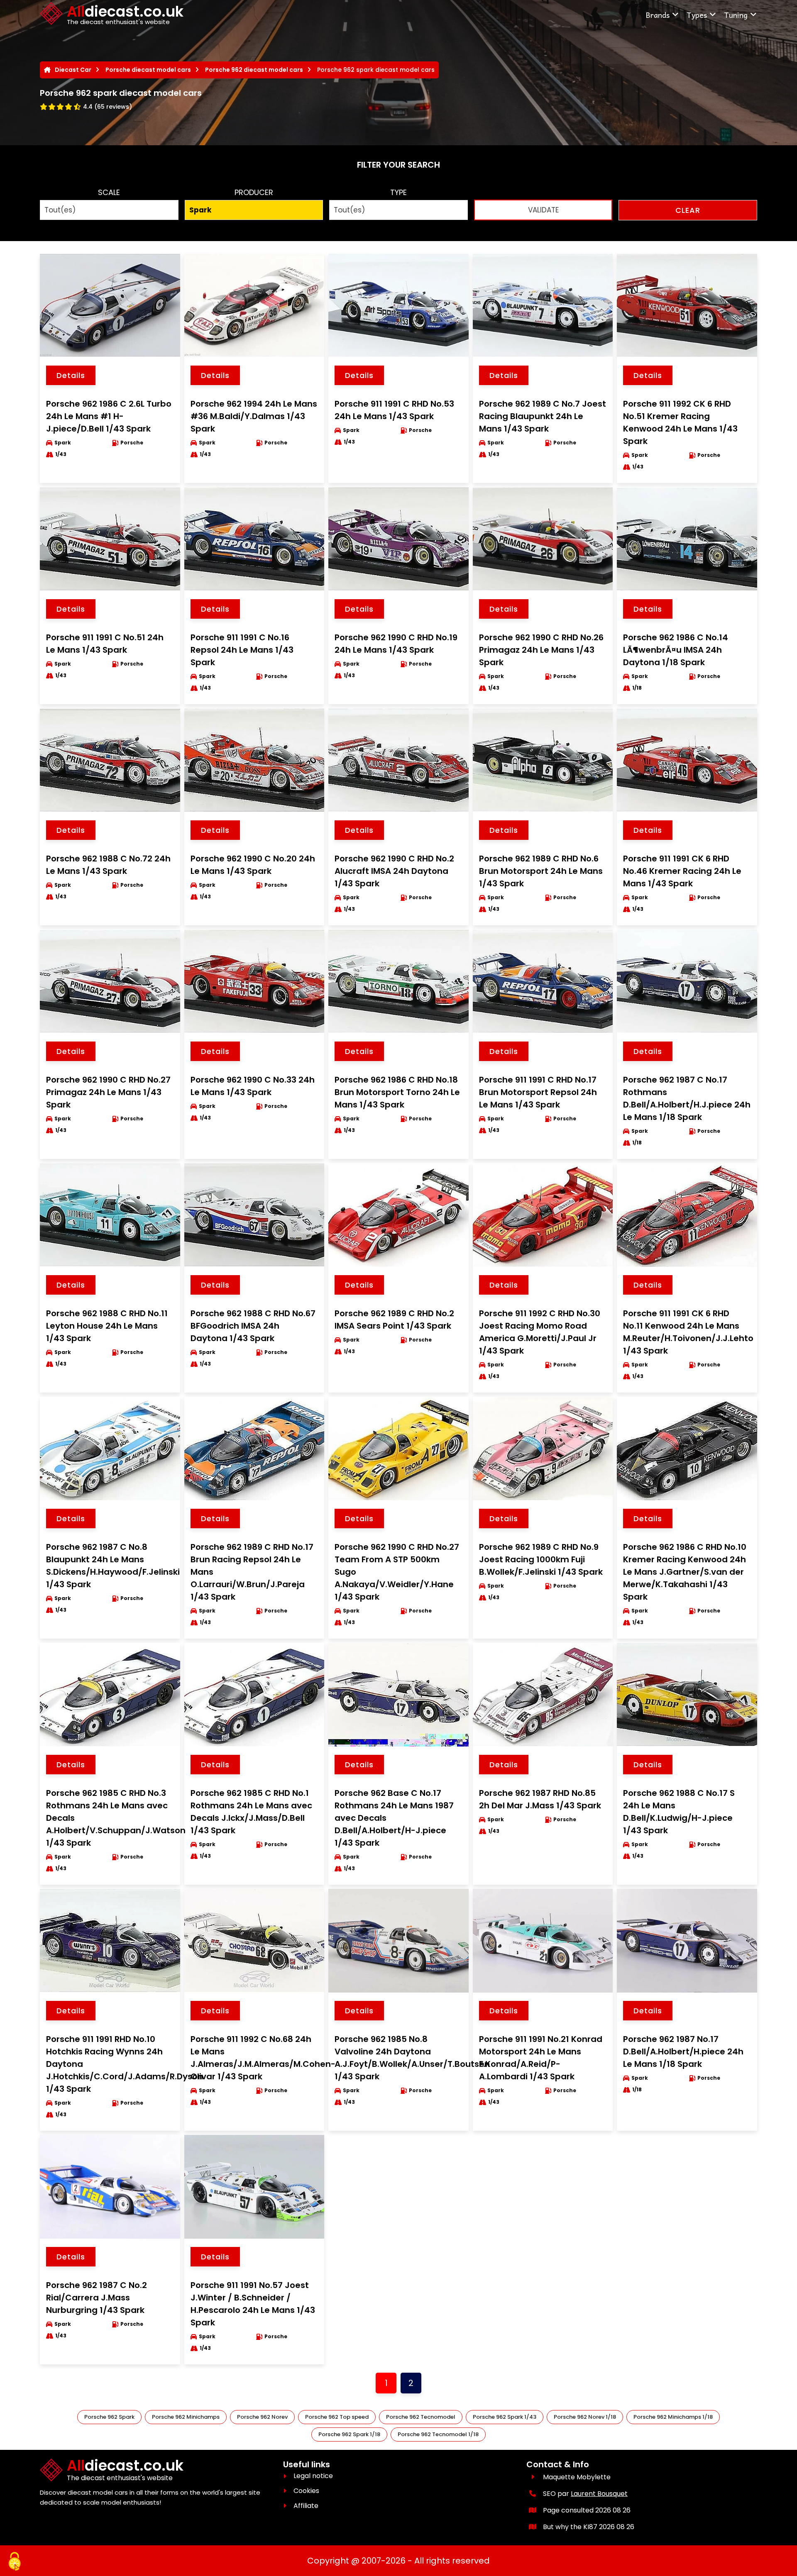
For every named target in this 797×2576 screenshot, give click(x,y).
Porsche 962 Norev (262, 2417)
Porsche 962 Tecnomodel (421, 2417)
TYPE (398, 192)
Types (697, 15)
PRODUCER (254, 192)
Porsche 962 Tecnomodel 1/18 (438, 2434)
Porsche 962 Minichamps (186, 2417)
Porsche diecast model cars (148, 70)
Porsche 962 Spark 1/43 (505, 2417)
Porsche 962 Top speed (337, 2417)
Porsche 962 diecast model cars (254, 70)
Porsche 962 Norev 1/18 (585, 2417)
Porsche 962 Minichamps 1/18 (673, 2417)
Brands (658, 15)
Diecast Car (73, 70)
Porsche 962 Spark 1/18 (349, 2434)
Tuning (736, 15)
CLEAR (688, 210)
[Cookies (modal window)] (15, 2562)
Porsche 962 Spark (109, 2417)
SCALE (109, 192)
